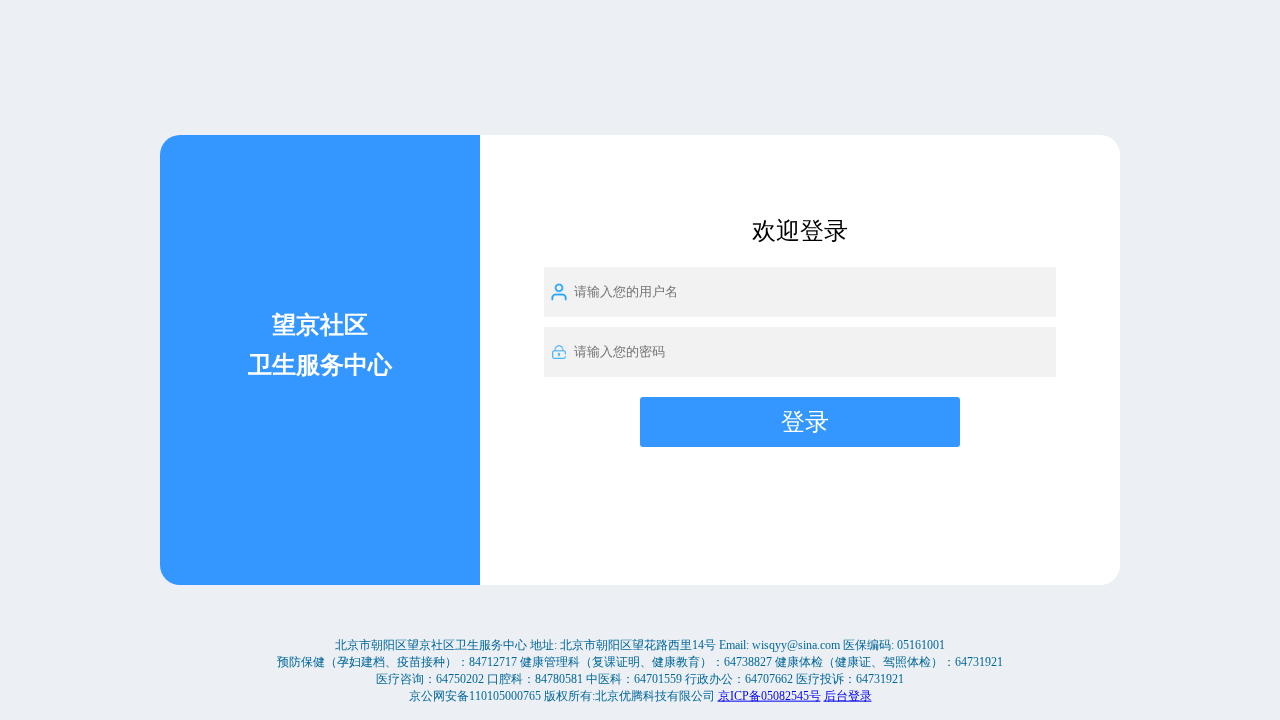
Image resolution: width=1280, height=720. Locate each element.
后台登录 (848, 695)
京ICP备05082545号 (769, 695)
